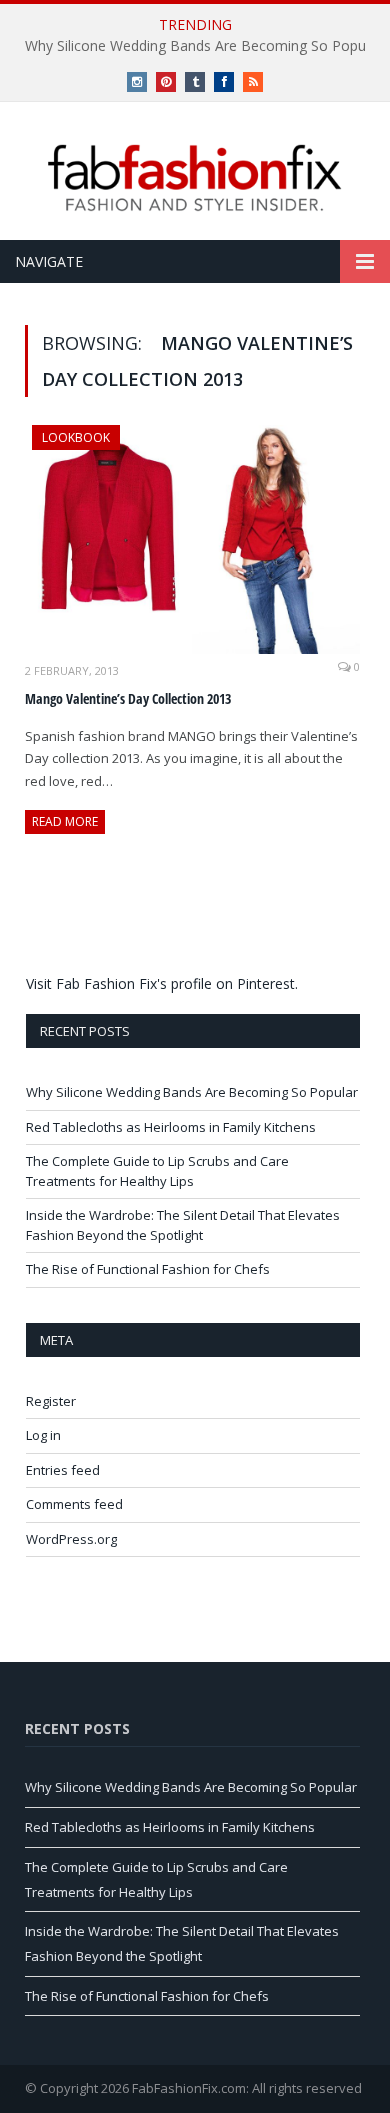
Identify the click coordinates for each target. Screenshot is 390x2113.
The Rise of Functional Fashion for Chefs (148, 1269)
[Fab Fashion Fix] (195, 178)
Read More (65, 821)
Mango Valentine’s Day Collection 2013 (128, 698)
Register (51, 1401)
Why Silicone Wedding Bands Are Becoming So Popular (192, 1092)
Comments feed (74, 1504)
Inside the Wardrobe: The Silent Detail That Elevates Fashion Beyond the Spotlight (183, 1225)
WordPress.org (71, 1539)
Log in (43, 1435)
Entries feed (63, 1470)
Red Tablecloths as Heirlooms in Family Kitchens (171, 1127)
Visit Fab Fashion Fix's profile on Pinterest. (162, 983)
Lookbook (76, 437)
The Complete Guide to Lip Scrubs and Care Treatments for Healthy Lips (157, 1171)
